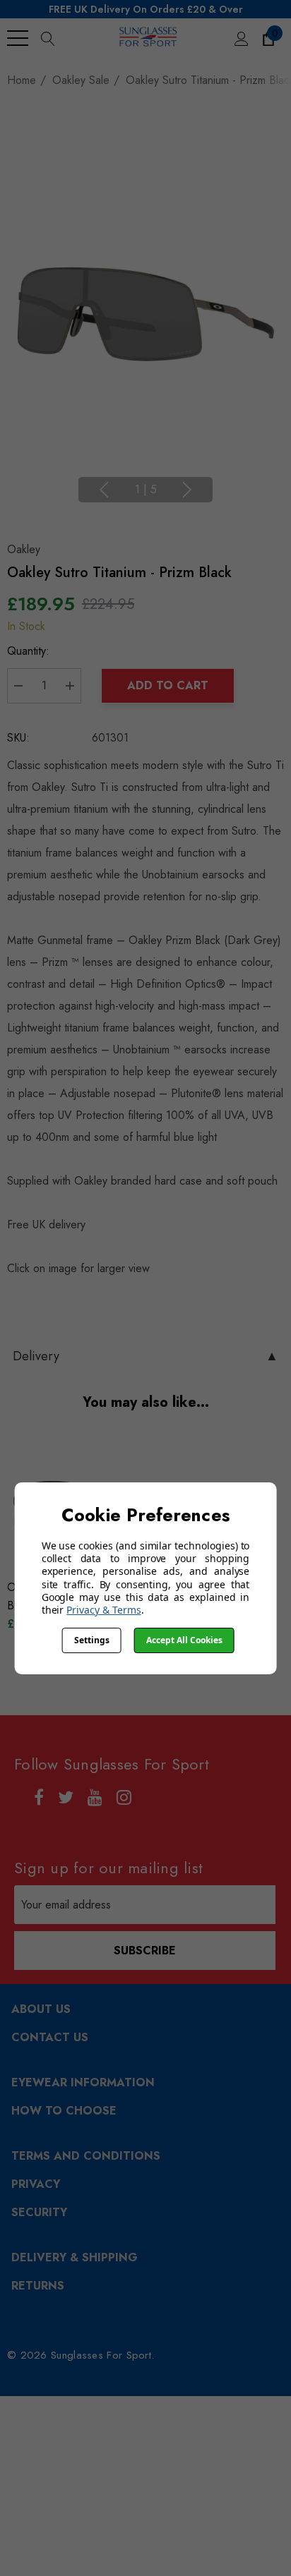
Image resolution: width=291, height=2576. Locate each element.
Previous (104, 490)
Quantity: (28, 651)
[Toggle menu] (18, 38)
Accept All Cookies (184, 1640)
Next (187, 490)
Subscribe (145, 1951)
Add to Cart (168, 685)
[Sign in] (240, 38)
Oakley (24, 549)
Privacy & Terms (103, 1610)
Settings (92, 1640)
